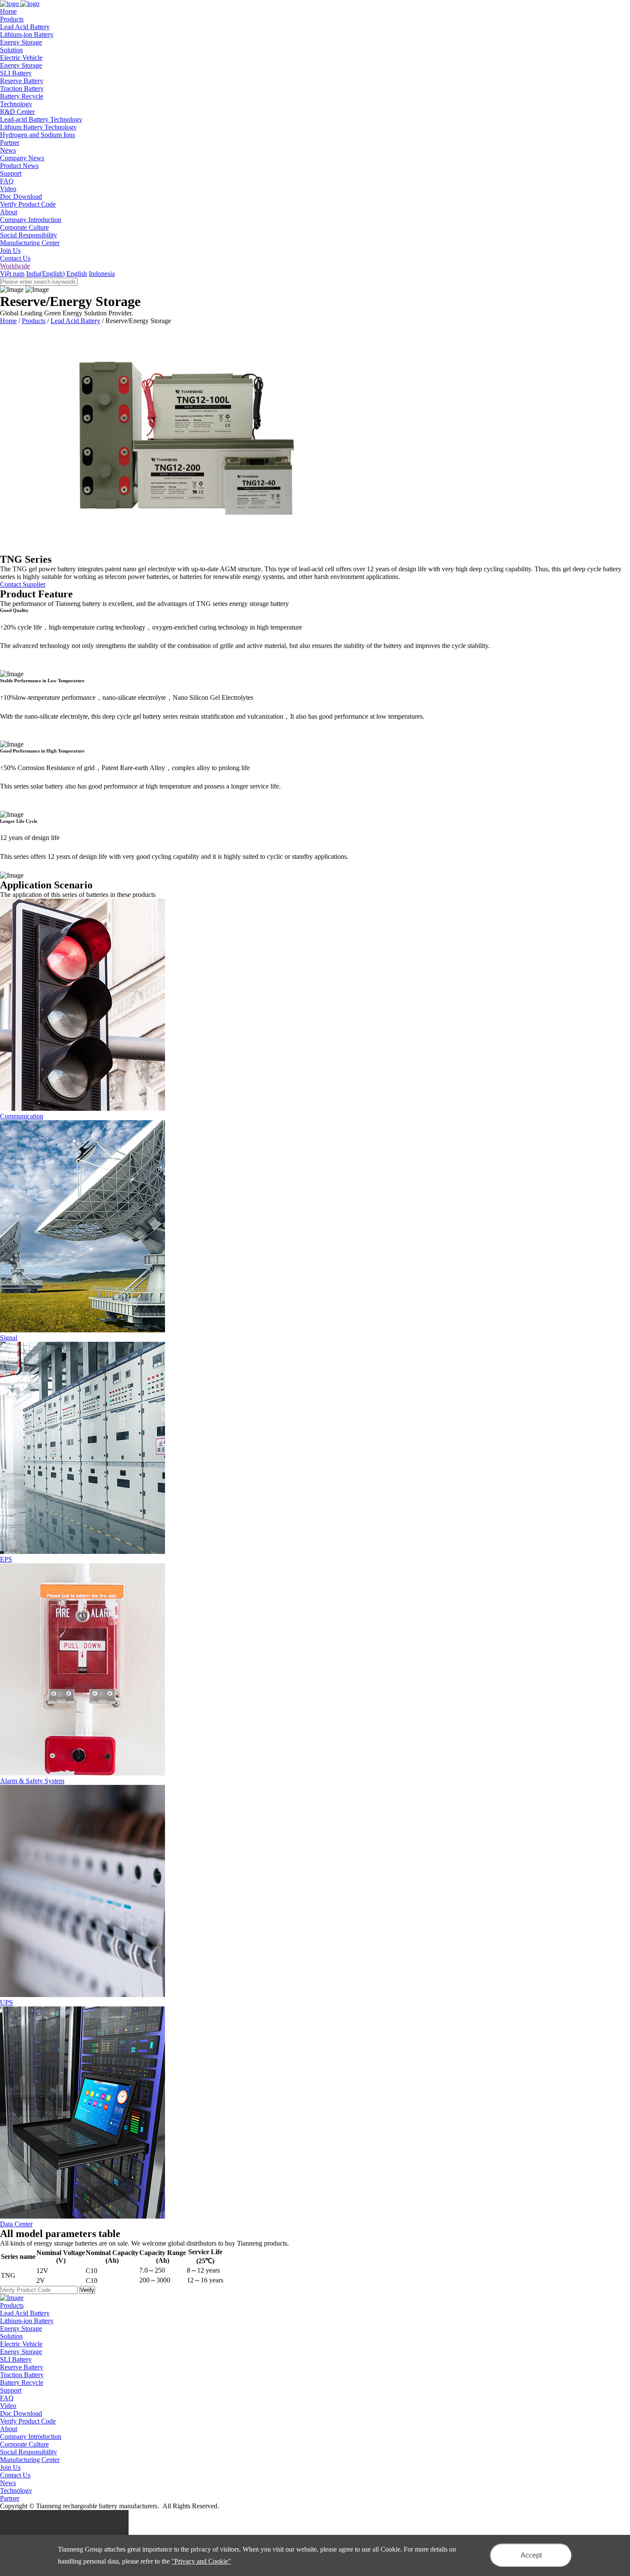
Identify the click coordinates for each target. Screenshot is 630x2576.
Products (34, 321)
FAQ (7, 181)
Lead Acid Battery (25, 27)
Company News (22, 158)
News (8, 2483)
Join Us (10, 250)
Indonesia (102, 274)
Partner (10, 2498)
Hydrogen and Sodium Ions (37, 135)
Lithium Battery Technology (38, 127)
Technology (16, 2491)
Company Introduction (31, 220)
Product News (19, 166)
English (77, 274)
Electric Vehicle (21, 58)
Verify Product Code (28, 204)
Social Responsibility (28, 235)
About (9, 2429)
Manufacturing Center (30, 243)
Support (11, 2390)
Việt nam (12, 274)
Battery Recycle (22, 96)
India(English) (45, 274)
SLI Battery (16, 73)
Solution (11, 2336)
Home (8, 321)
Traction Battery (22, 88)
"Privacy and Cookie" (201, 2561)
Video (8, 189)
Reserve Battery (22, 81)
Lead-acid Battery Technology (41, 119)
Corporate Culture (24, 227)
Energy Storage (21, 42)
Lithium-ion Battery (27, 34)
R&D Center (17, 112)
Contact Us (15, 258)
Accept (531, 2555)
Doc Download (21, 196)
